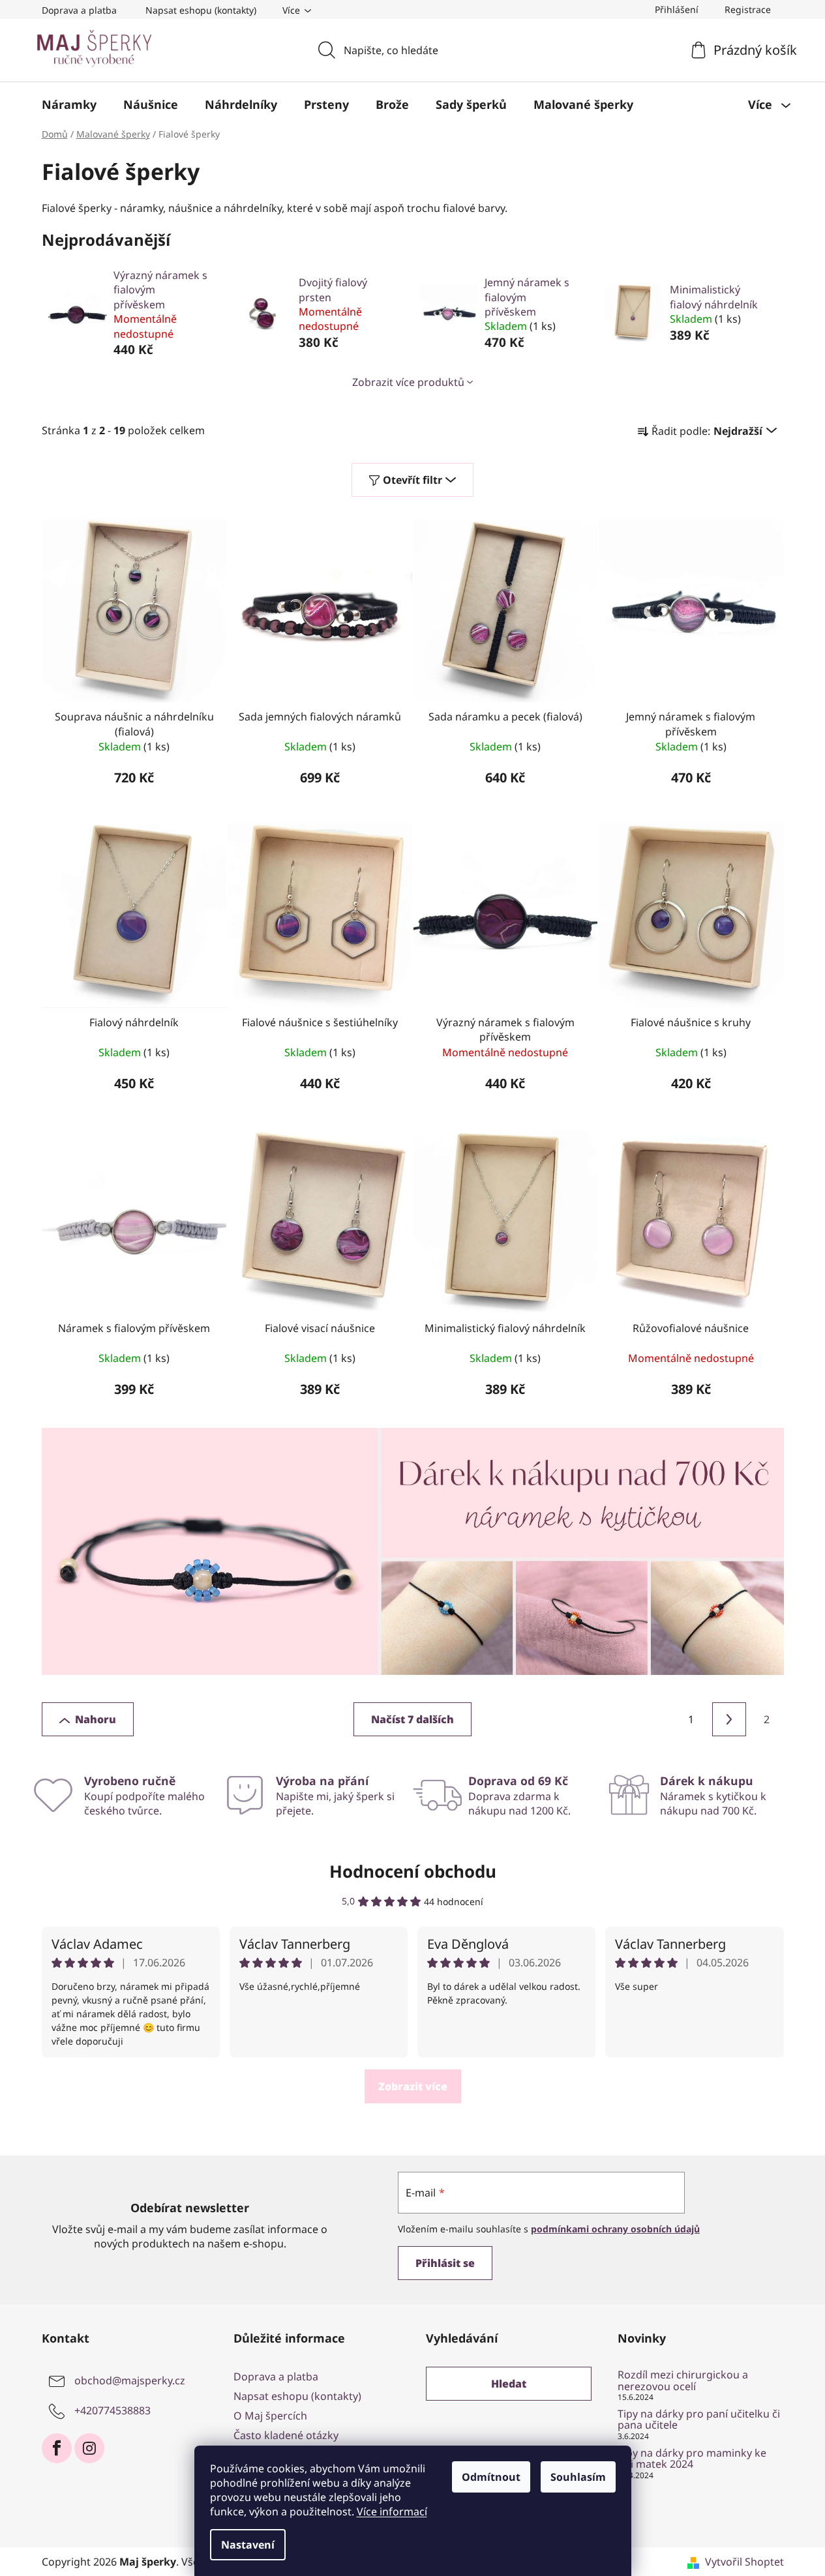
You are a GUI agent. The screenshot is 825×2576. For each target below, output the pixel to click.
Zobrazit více (413, 2086)
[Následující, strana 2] (729, 1719)
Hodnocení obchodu (413, 1871)
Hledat (509, 2384)
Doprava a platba (79, 10)
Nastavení (248, 2545)
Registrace (748, 9)
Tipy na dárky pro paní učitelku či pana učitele (699, 2420)
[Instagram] (89, 2448)
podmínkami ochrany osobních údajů (615, 2229)
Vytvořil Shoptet (744, 2562)
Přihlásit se (445, 2263)
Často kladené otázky (286, 2435)
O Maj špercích (270, 2416)
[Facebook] (57, 2448)
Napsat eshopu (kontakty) (201, 10)
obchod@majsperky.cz (130, 2380)
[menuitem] (69, 104)
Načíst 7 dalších (412, 1719)
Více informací (392, 2511)
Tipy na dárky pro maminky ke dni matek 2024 (692, 2459)
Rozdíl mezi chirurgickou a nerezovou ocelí (683, 2381)
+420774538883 (112, 2410)
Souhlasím (578, 2477)
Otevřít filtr (412, 480)
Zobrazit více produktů (408, 382)
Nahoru (96, 1719)
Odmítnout (491, 2477)
